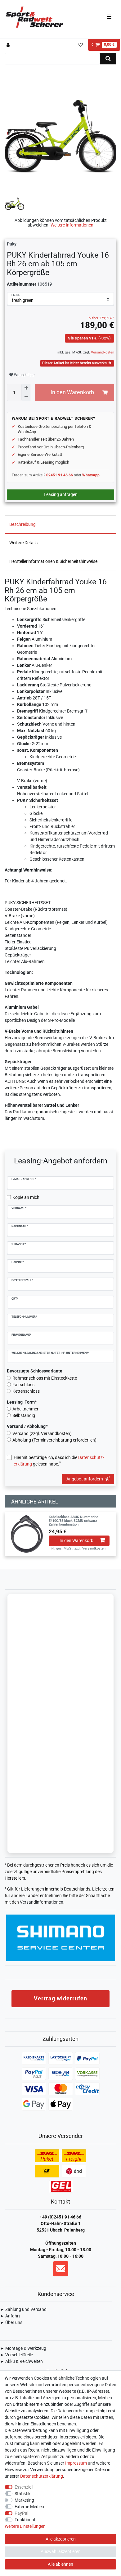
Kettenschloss (26, 1391)
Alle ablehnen (60, 2564)
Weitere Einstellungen (25, 2526)
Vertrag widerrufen (60, 1998)
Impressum (76, 2463)
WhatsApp (91, 475)
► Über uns (11, 2322)
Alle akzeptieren (61, 2539)
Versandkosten (102, 352)
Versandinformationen (42, 1902)
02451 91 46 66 (60, 475)
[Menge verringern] (26, 397)
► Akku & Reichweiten (21, 2361)
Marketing (24, 2500)
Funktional (25, 2520)
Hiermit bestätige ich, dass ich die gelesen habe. (59, 1461)
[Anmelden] (9, 45)
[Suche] (108, 59)
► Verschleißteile (16, 2355)
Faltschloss (23, 1385)
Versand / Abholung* (27, 1426)
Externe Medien (29, 2507)
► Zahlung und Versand (23, 2309)
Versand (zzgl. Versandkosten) (42, 1433)
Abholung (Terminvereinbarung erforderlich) (54, 1440)
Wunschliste (24, 375)
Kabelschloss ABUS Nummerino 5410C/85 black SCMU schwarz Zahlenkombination (74, 1521)
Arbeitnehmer (25, 1409)
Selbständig (24, 1415)
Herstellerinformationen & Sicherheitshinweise (53, 561)
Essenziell (24, 2487)
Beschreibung (22, 524)
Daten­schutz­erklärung (42, 2476)
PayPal (21, 2513)
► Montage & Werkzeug (23, 2348)
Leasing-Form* (22, 1402)
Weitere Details (23, 543)
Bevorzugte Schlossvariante (35, 1371)
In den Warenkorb (72, 392)
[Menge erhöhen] (26, 388)
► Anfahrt (10, 2316)
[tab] (60, 525)
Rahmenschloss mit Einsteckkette (45, 1378)
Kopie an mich (26, 1197)
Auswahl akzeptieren (61, 2551)
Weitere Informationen (72, 225)
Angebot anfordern (85, 1479)
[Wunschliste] (81, 45)
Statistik (22, 2494)
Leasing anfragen (61, 494)
